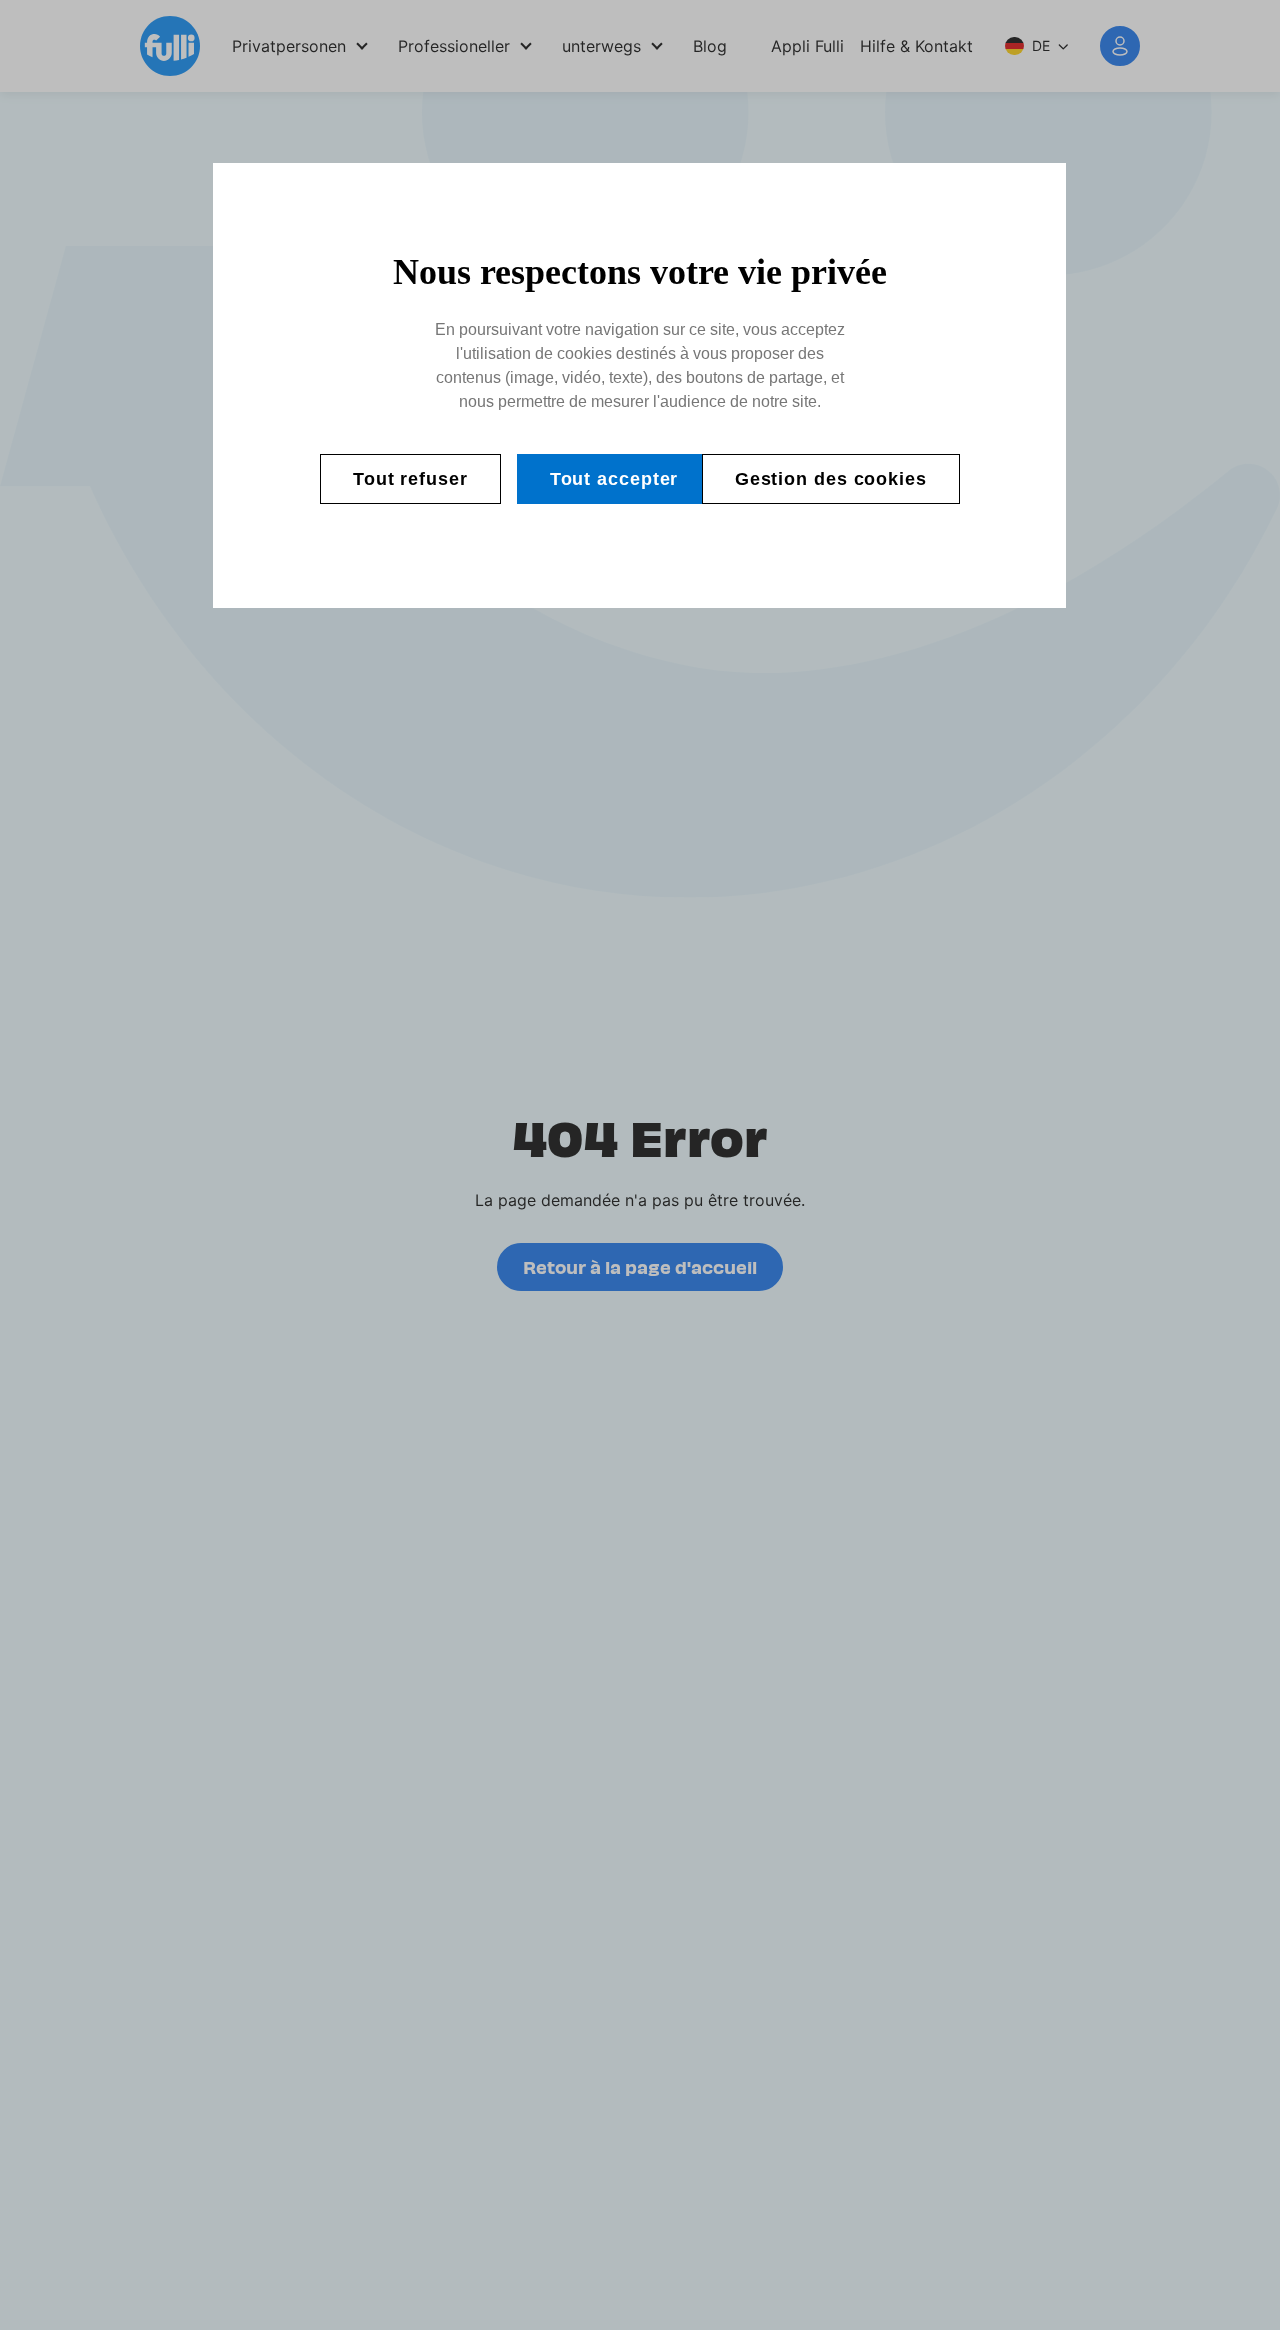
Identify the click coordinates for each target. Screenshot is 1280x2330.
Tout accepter (614, 479)
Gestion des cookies (831, 479)
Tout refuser (410, 479)
